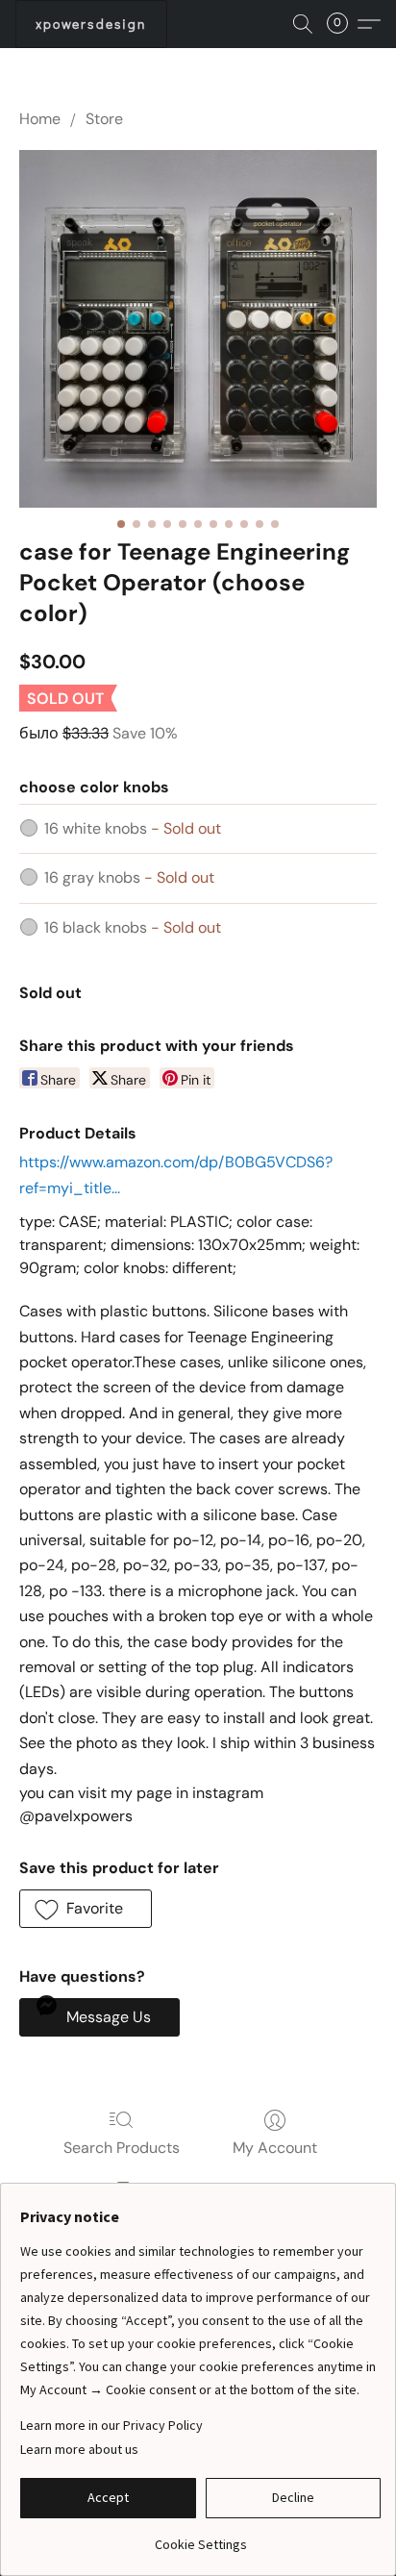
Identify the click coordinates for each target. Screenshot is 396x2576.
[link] (200, 2537)
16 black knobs (133, 927)
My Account (275, 2148)
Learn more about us (79, 2449)
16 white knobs (133, 828)
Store (104, 119)
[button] (91, 24)
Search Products (122, 2148)
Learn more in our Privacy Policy (111, 2425)
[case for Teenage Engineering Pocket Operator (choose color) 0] (198, 329)
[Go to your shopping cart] (343, 24)
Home (40, 119)
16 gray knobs (129, 877)
